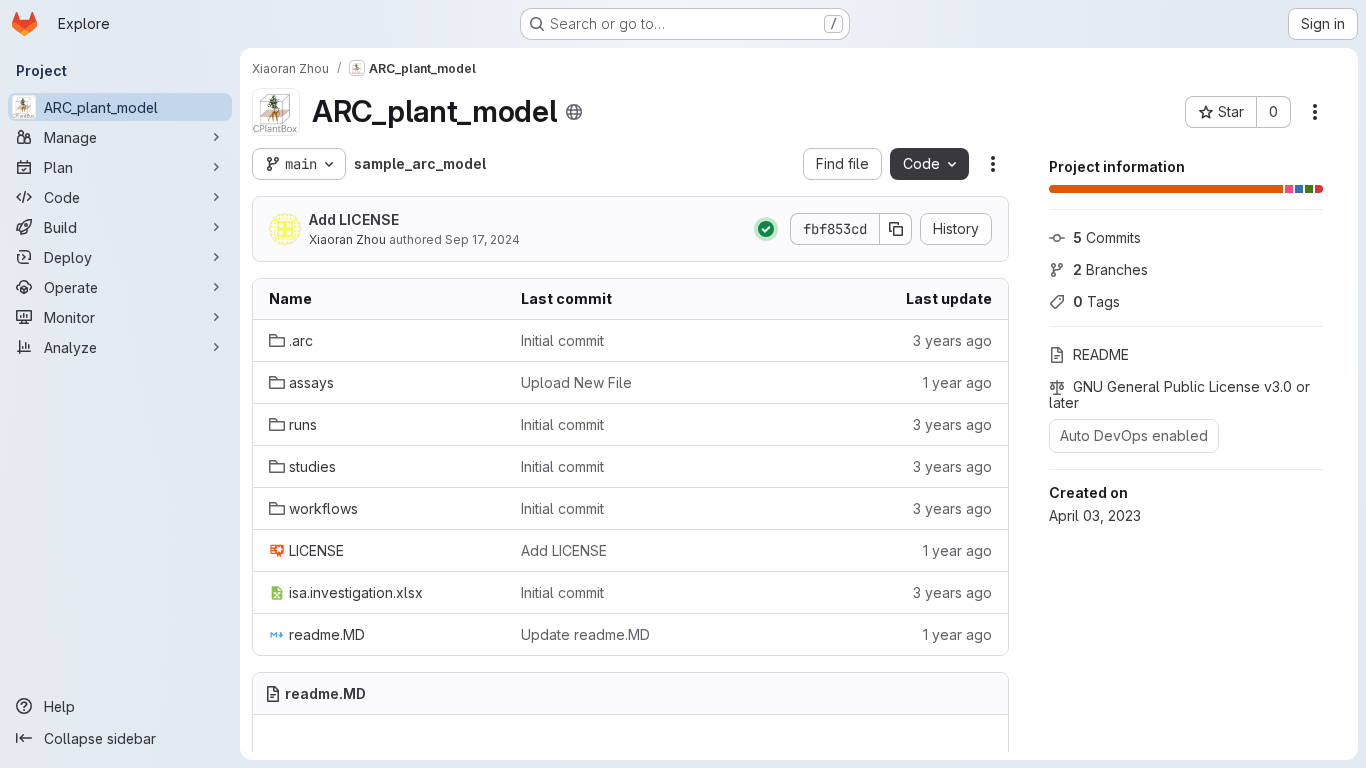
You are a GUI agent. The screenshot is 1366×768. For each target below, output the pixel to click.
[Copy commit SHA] (896, 229)
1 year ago (957, 382)
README (1101, 354)
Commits (1107, 237)
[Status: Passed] (766, 229)
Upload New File (576, 382)
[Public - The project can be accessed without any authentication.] (574, 112)
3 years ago (952, 340)
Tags (1096, 301)
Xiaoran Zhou (347, 239)
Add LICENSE (354, 219)
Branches (1110, 269)
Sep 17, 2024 (482, 239)
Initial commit (562, 340)
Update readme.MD (585, 634)
